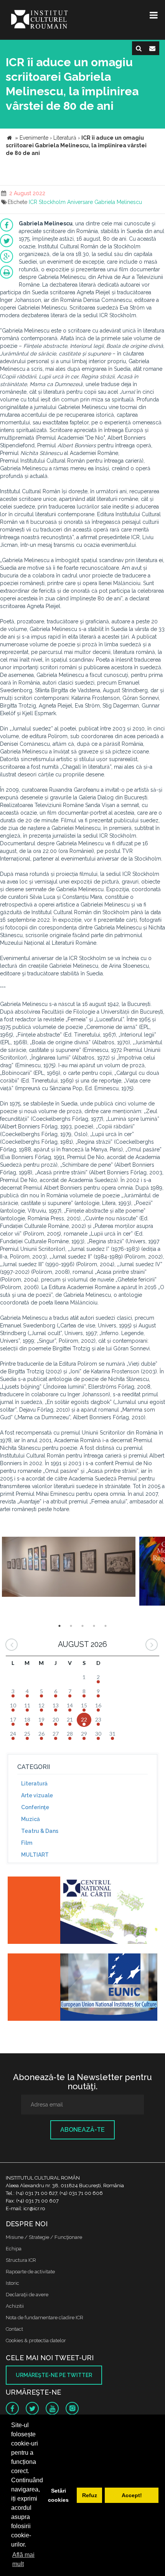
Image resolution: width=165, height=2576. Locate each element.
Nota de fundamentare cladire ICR (45, 2318)
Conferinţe (35, 1807)
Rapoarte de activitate (30, 2272)
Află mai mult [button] (23, 2559)
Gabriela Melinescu (118, 202)
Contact (14, 2329)
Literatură (34, 1784)
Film (27, 1843)
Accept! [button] (132, 2495)
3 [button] (82, 1626)
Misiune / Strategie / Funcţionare (44, 2237)
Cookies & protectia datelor (36, 2340)
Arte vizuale (37, 1795)
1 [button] (59, 1626)
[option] (69, 1571)
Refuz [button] (90, 2495)
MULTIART (35, 1855)
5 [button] (106, 1626)
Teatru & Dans (40, 1831)
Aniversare (80, 202)
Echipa (14, 2249)
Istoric (12, 2283)
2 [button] (71, 1626)
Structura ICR (21, 2260)
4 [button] (94, 1626)
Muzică (31, 1819)
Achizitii (15, 2306)
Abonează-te (82, 2130)
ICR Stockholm (47, 202)
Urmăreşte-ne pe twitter (54, 2375)
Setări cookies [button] (58, 2495)
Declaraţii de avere (27, 2295)
